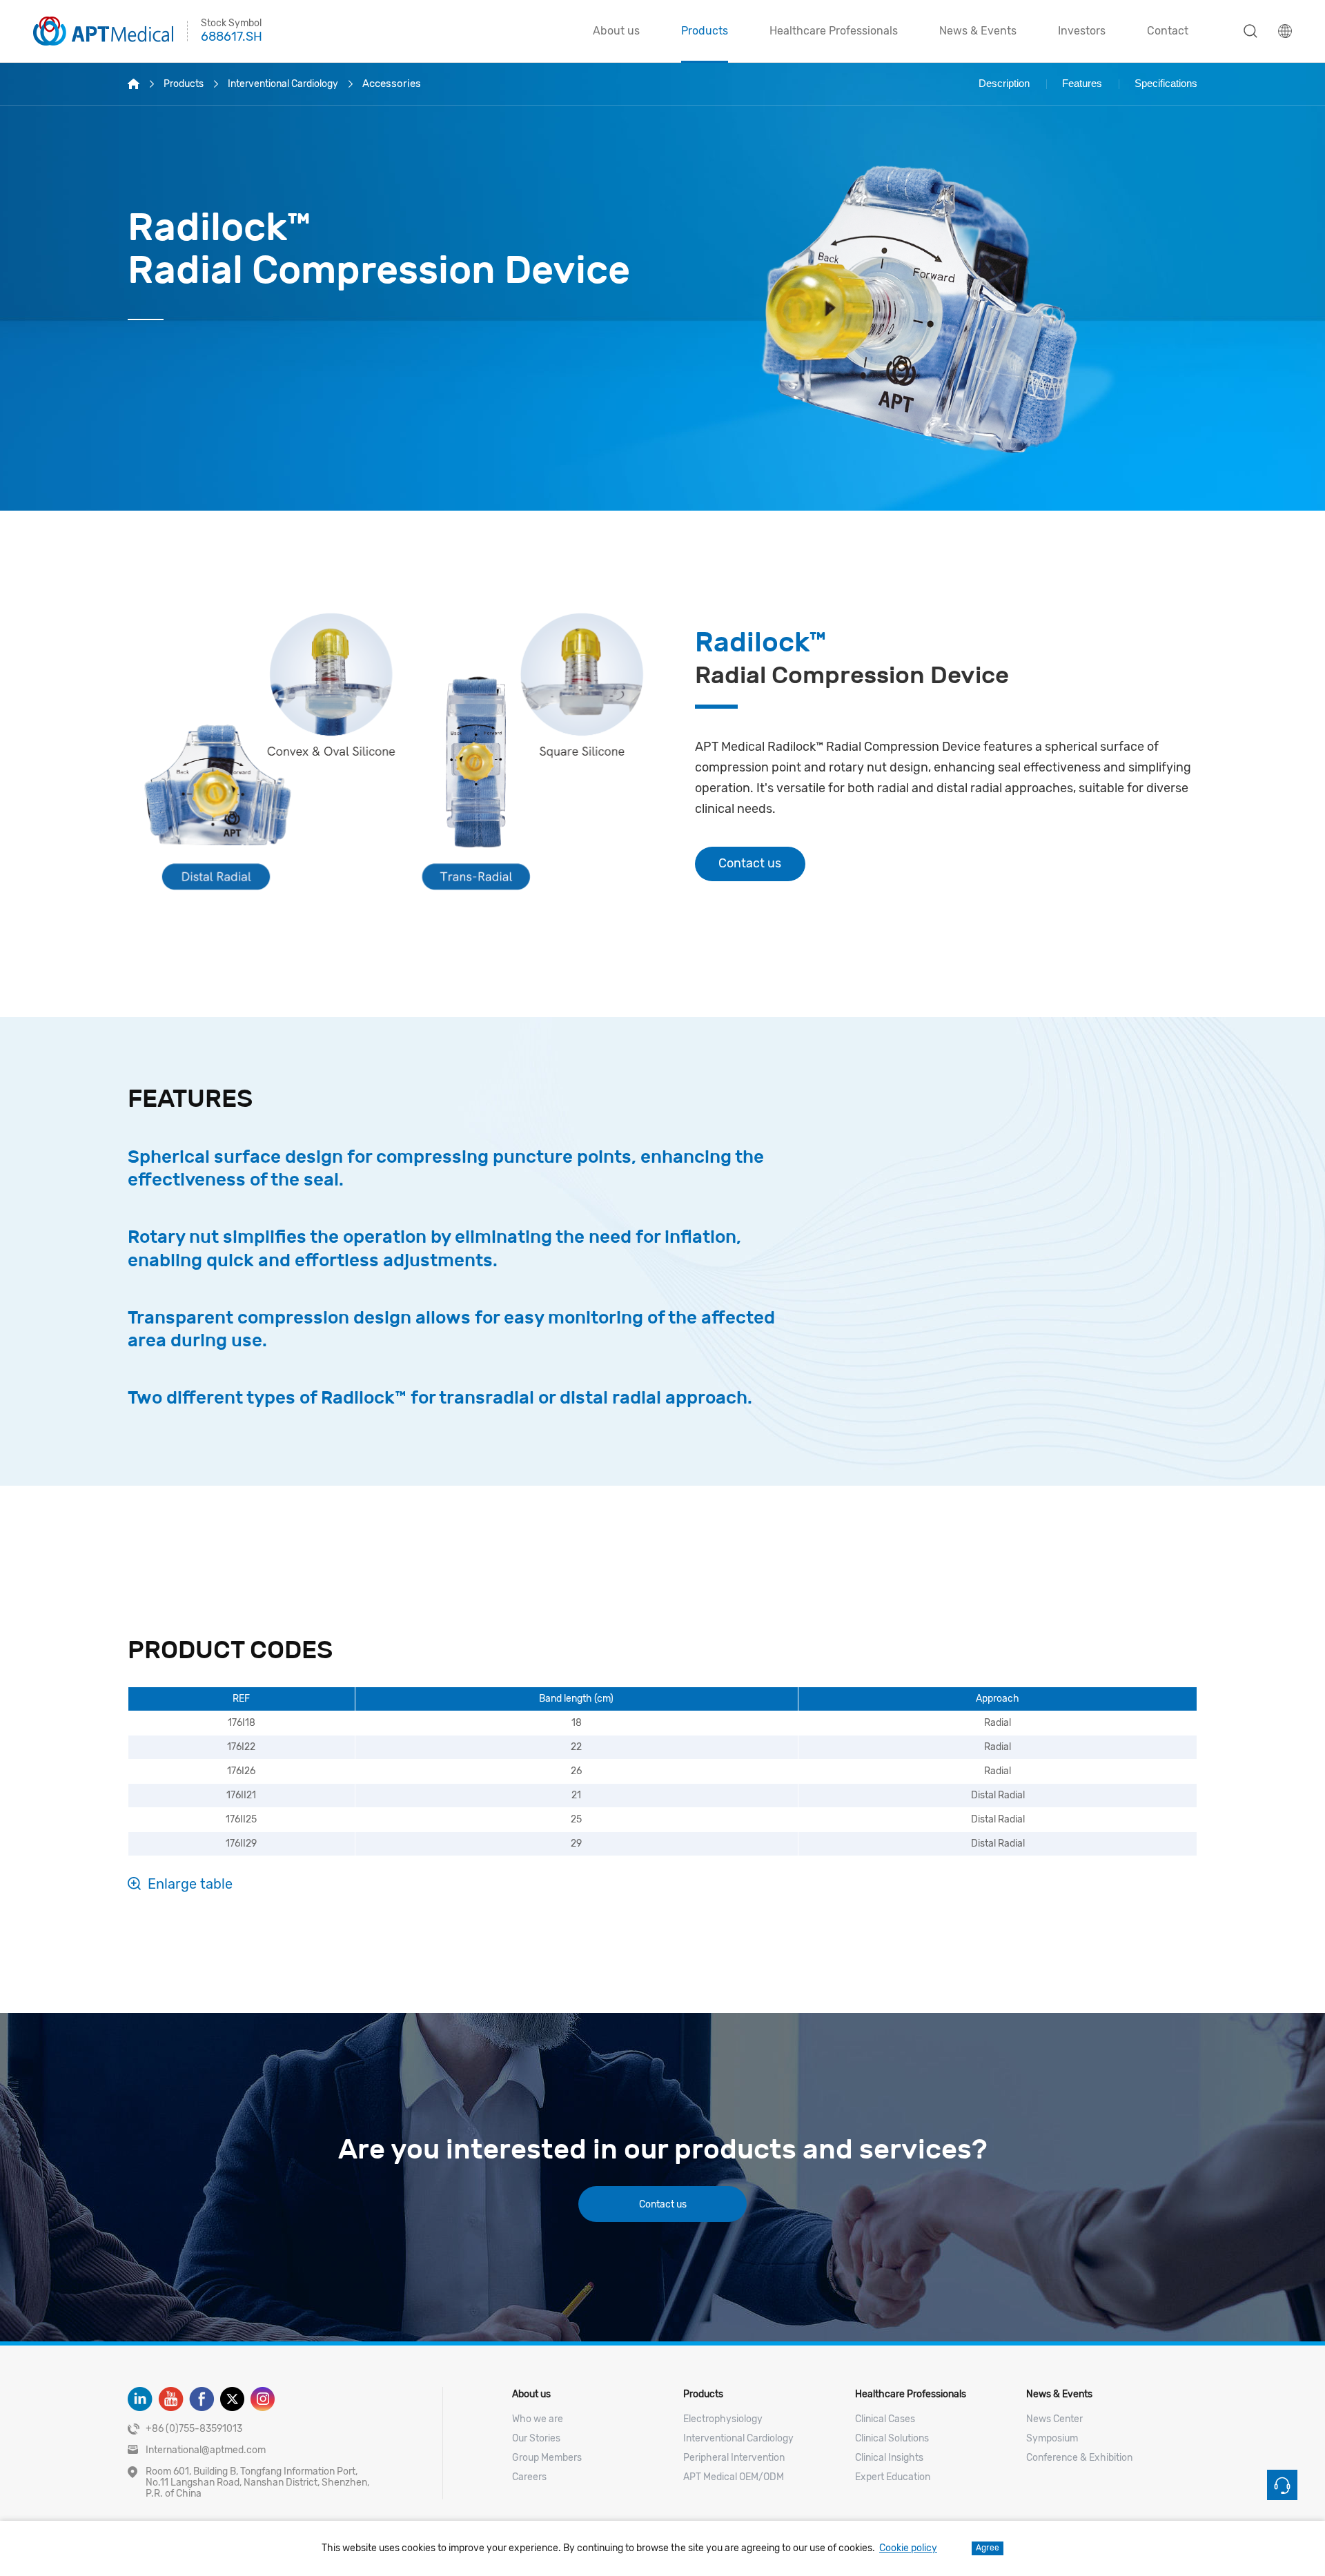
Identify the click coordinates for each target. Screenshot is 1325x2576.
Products (705, 31)
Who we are (538, 2419)
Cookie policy (908, 2548)
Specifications (1166, 83)
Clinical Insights (889, 2458)
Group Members (547, 2458)
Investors (1082, 31)
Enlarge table (190, 1884)
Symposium (1052, 2438)
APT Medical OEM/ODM (734, 2477)
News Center (1054, 2419)
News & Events (978, 31)
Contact (1168, 31)
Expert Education (893, 2477)
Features (1082, 83)
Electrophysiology (723, 2419)
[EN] (1285, 31)
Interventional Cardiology (283, 84)
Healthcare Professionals (834, 31)
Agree (988, 2548)
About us (616, 31)
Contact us (750, 863)
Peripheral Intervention (734, 2458)
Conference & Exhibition (1079, 2458)
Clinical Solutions (892, 2438)
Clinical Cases (885, 2419)
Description (1004, 83)
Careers (529, 2477)
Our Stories (536, 2438)
